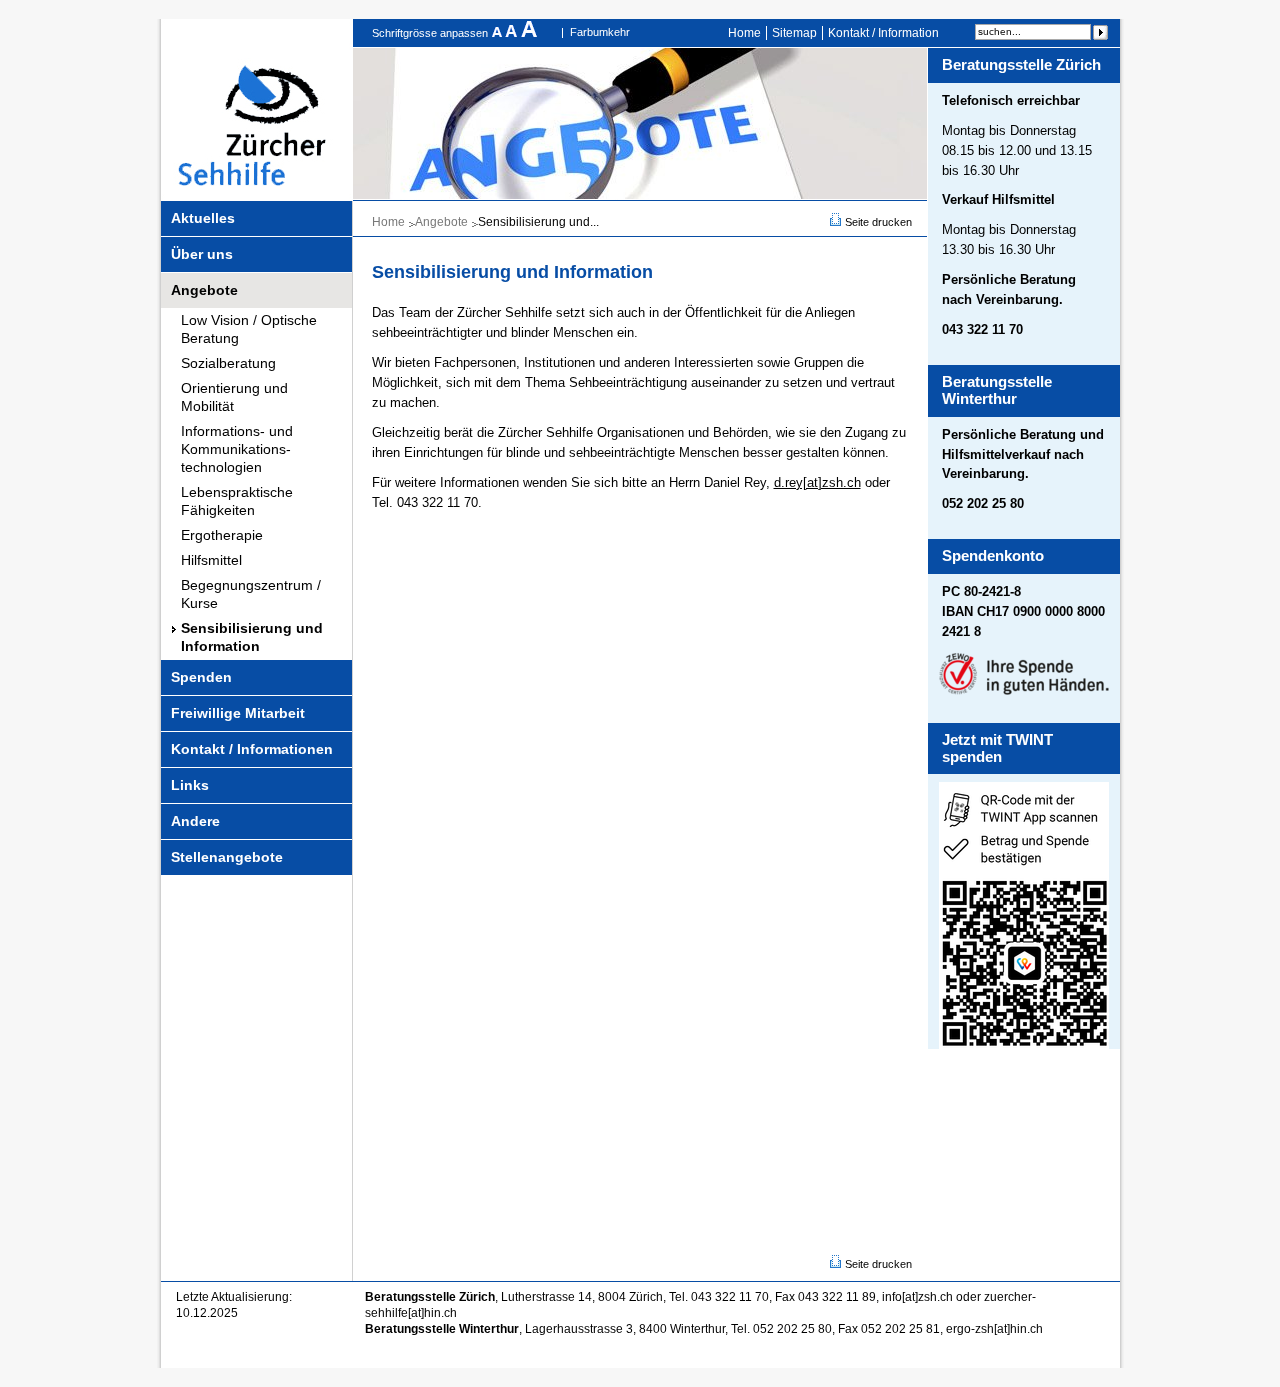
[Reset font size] (513, 33)
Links (190, 785)
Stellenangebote (227, 857)
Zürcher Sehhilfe (257, 109)
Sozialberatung (228, 363)
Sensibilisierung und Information (252, 637)
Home (744, 33)
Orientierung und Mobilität (234, 397)
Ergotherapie (222, 535)
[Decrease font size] (498, 33)
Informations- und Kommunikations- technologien (237, 449)
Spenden (201, 677)
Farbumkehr (600, 32)
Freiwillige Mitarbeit (238, 713)
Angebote (204, 290)
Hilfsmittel (211, 560)
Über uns (202, 254)
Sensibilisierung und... (538, 222)
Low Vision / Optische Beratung (249, 329)
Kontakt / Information (883, 33)
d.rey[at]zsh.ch (817, 482)
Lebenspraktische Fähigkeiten (237, 501)
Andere (195, 821)
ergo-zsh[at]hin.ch (994, 1329)
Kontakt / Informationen (252, 749)
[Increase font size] (529, 33)
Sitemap (794, 33)
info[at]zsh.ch (917, 1297)
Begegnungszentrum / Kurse (251, 594)
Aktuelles (203, 218)
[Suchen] (1100, 32)
